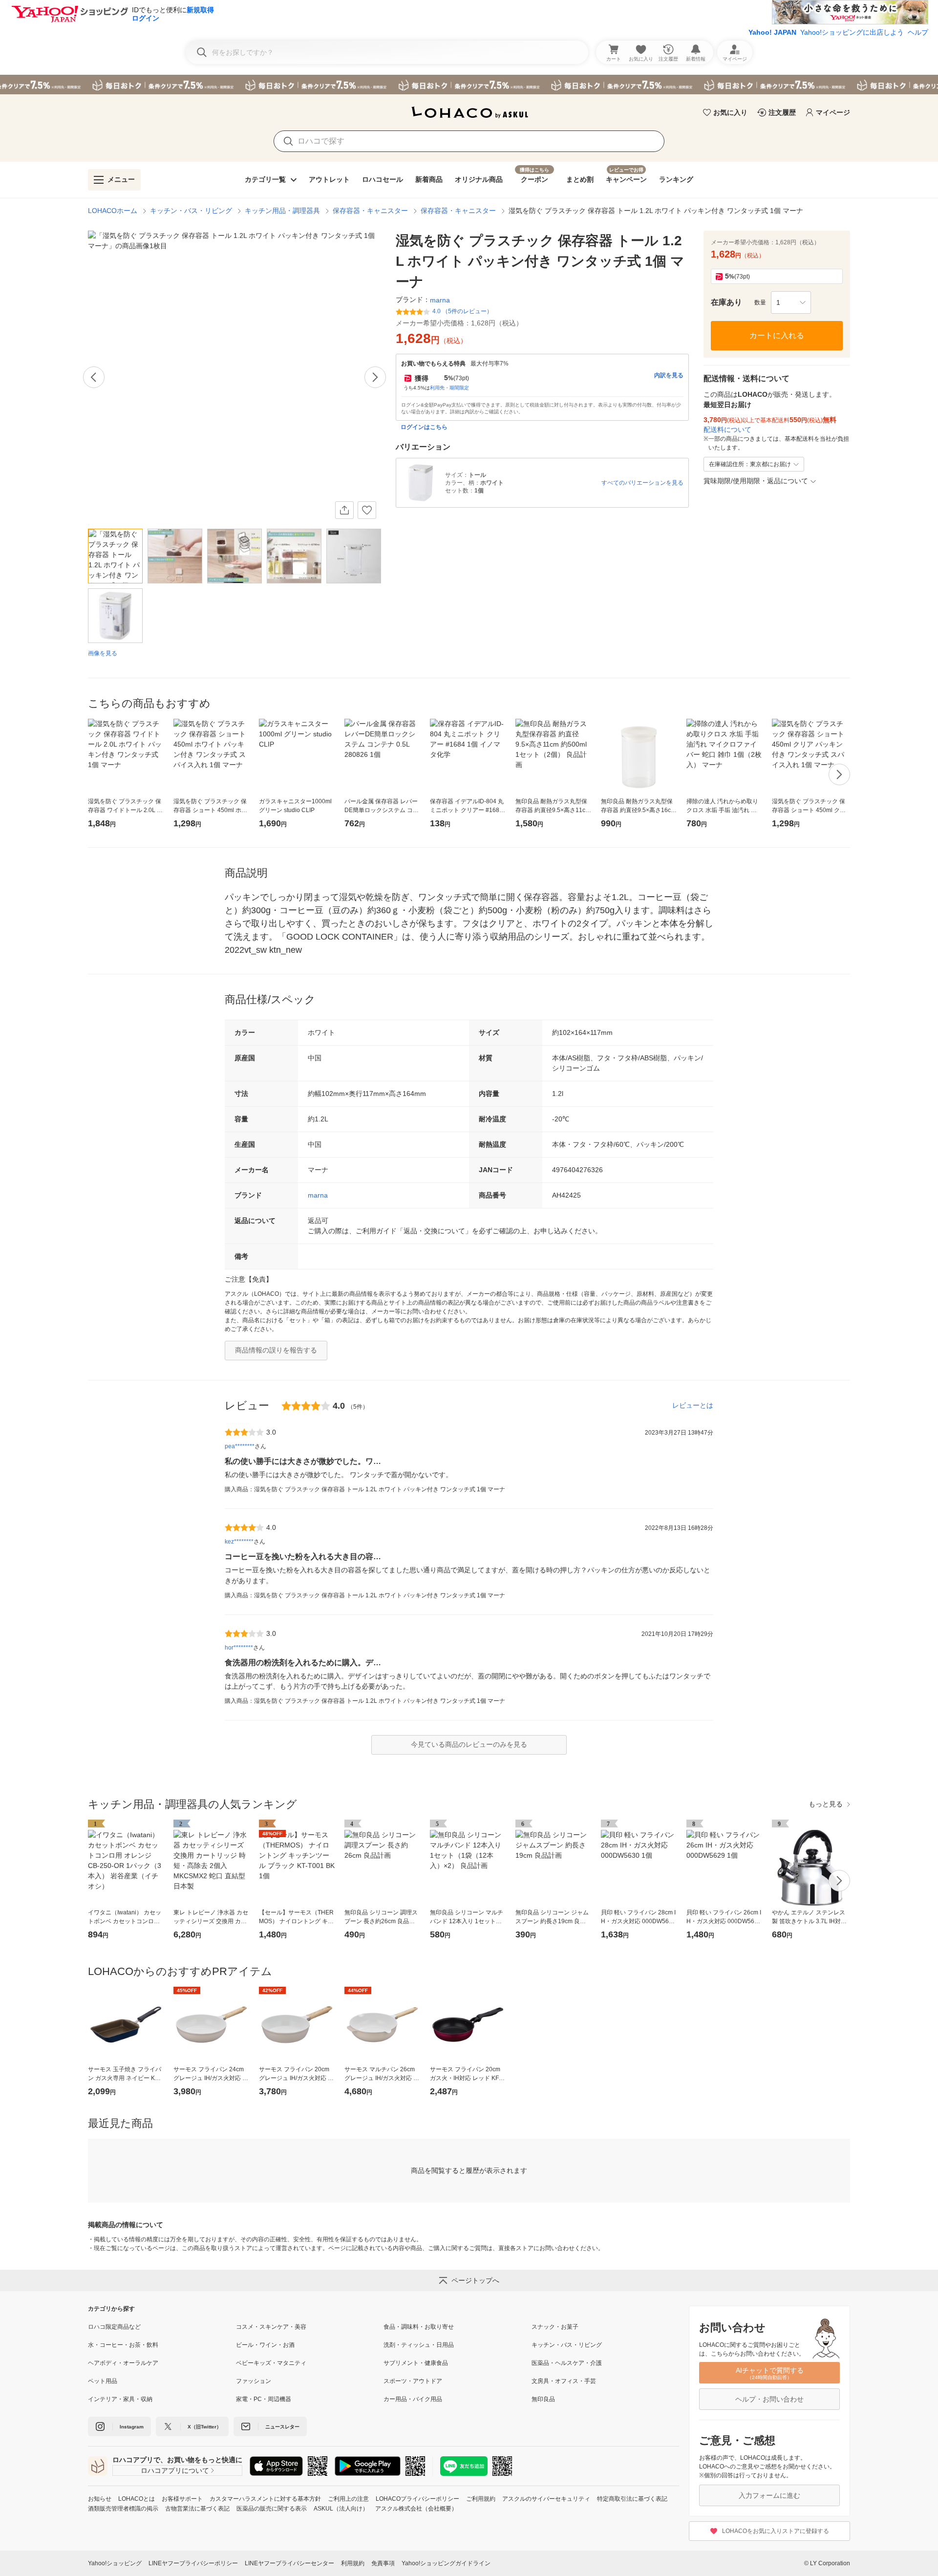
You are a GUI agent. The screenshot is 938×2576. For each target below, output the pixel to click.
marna (318, 1195)
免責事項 (383, 2563)
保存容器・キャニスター (370, 211)
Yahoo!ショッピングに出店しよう (852, 32)
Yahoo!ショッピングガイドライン (446, 2563)
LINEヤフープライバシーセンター (289, 2563)
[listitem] (162, 2327)
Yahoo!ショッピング (115, 2563)
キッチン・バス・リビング (191, 211)
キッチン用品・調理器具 (282, 211)
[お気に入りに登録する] (367, 510)
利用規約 (353, 2563)
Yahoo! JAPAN (772, 32)
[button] (791, 302)
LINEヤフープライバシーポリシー (193, 2563)
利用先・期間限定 (449, 388)
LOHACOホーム (113, 211)
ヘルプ (918, 32)
